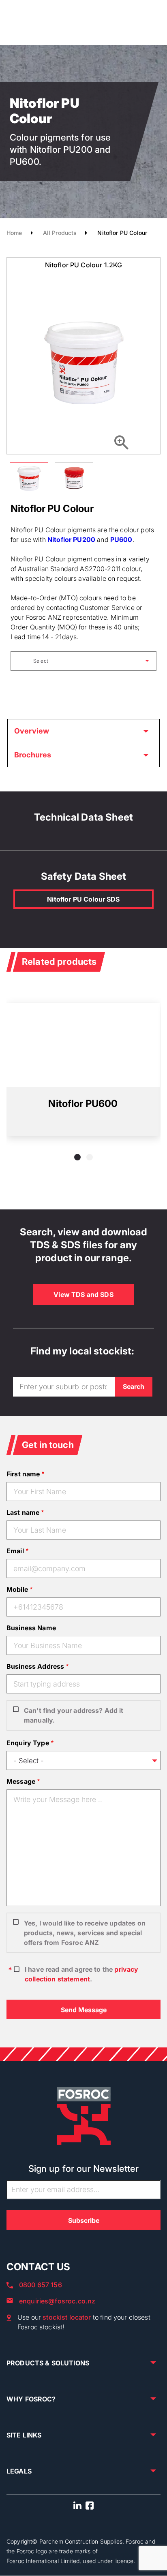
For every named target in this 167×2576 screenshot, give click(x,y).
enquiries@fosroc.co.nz (57, 2301)
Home (14, 233)
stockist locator (67, 2317)
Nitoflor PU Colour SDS (83, 899)
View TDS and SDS (83, 1294)
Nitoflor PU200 (71, 540)
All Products (60, 233)
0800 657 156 (41, 2285)
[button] (77, 1157)
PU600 (121, 540)
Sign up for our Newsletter (84, 2169)
